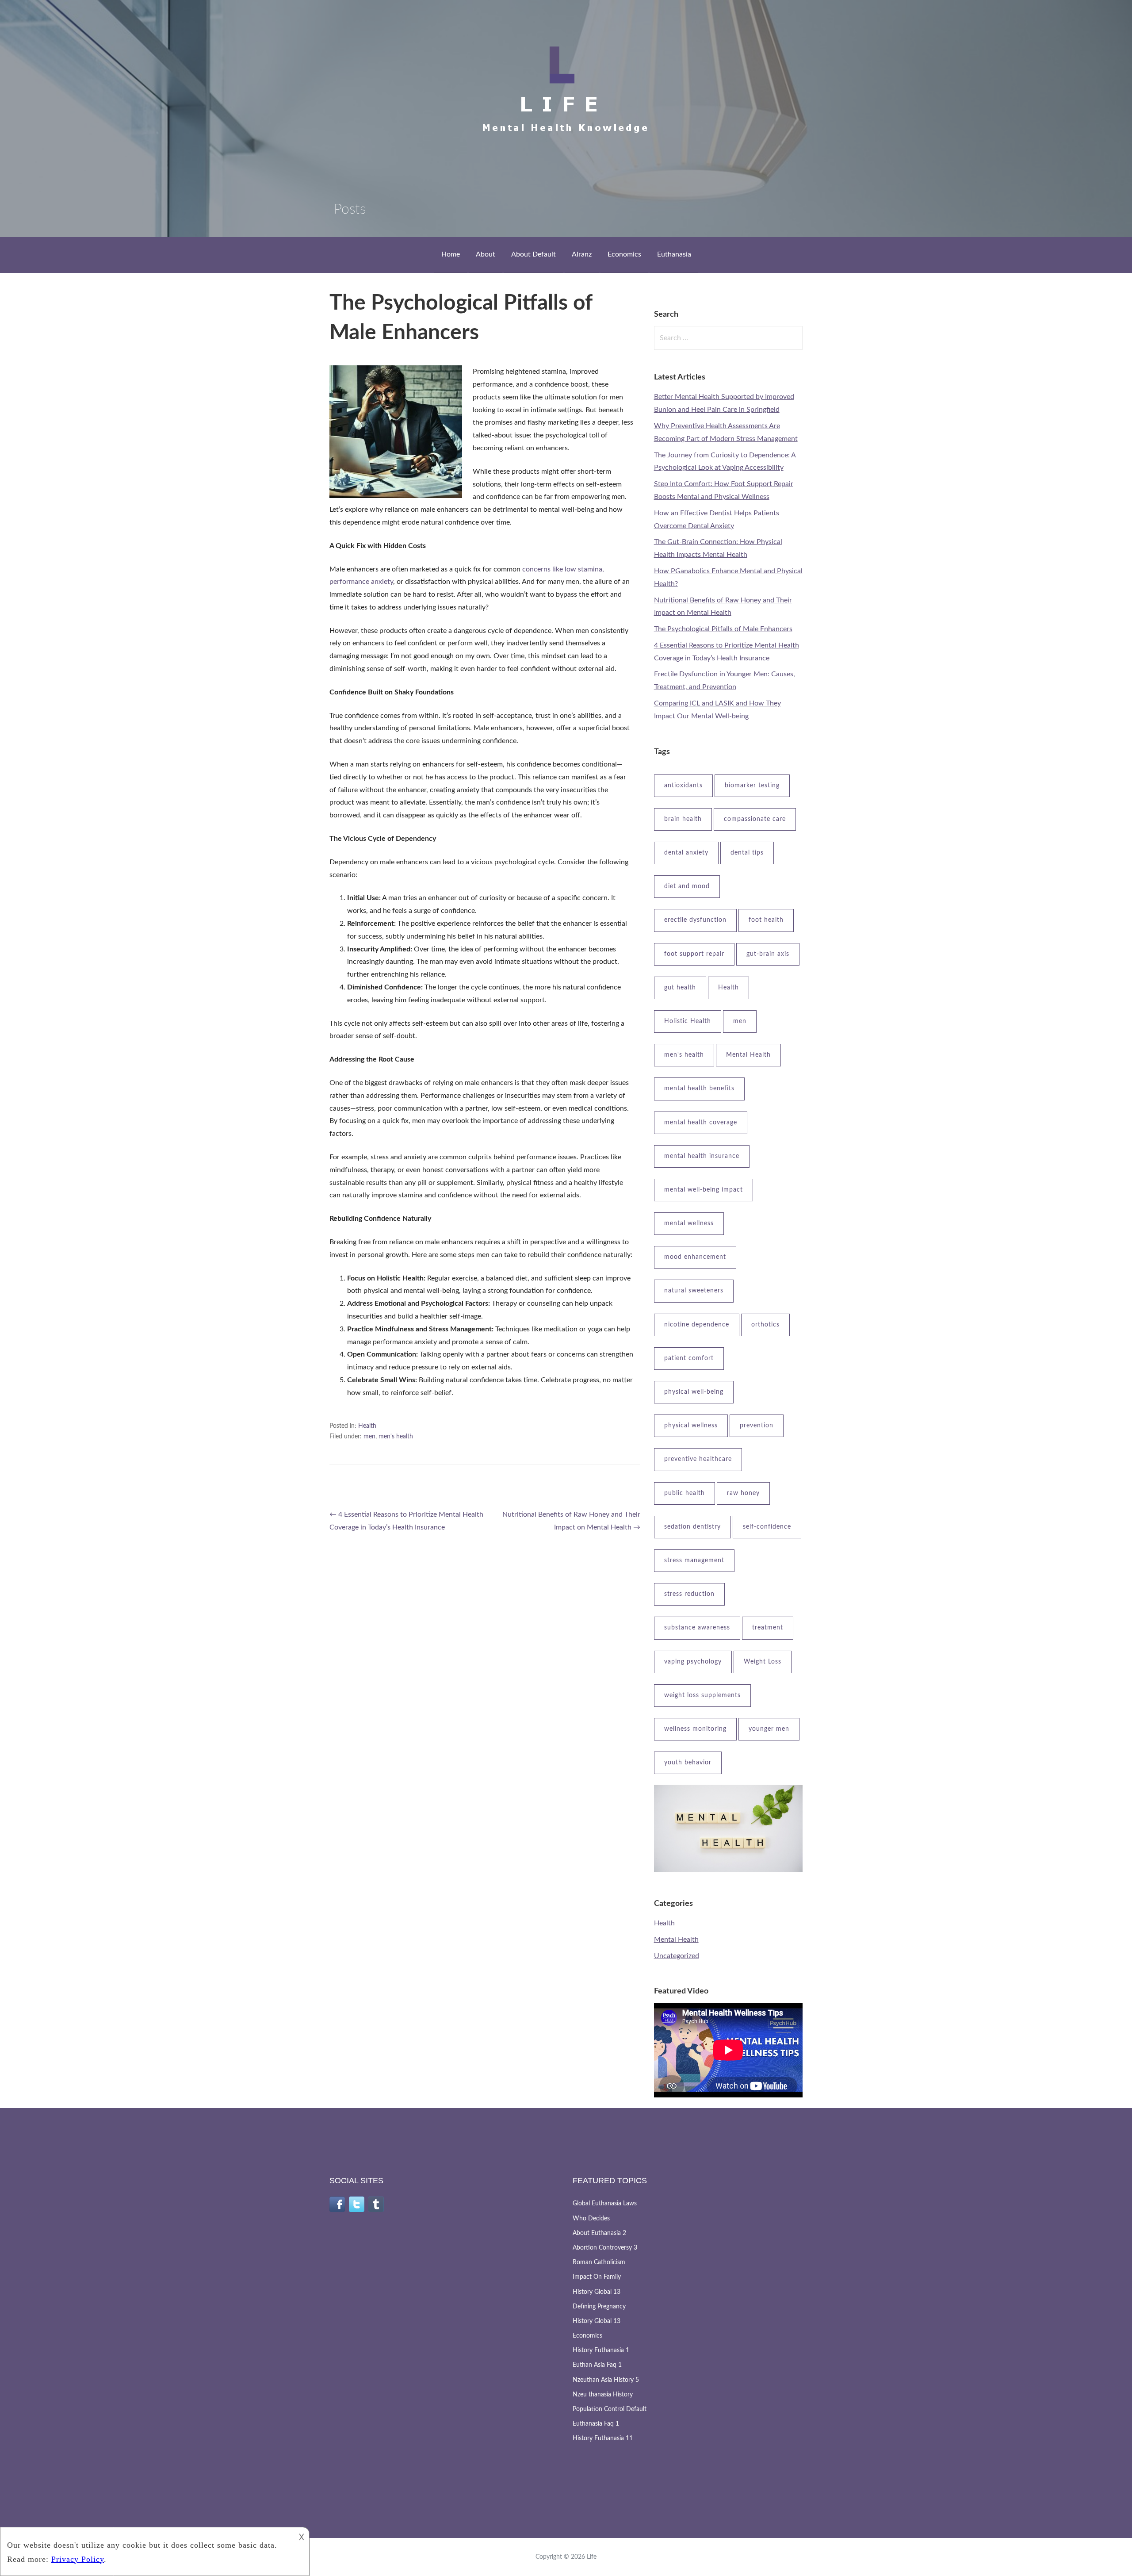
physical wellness (691, 1426)
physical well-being (694, 1392)
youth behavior (688, 1763)
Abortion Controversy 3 (605, 2248)
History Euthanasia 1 (601, 2350)
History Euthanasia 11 (603, 2438)
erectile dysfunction (695, 920)
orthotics (765, 1325)
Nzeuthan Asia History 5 (606, 2380)
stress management (694, 1560)
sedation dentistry (692, 1527)
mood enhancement (695, 1257)
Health (367, 1426)
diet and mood (687, 886)
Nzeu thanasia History (603, 2395)
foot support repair (694, 954)
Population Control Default (610, 2409)
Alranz (582, 254)
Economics (624, 254)
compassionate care (755, 819)
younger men (769, 1729)
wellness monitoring (695, 1729)
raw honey (743, 1493)
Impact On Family (597, 2277)
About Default (533, 254)
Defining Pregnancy (599, 2307)
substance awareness (697, 1628)
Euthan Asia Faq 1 (597, 2365)
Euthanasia (674, 254)
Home (451, 254)
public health (685, 1493)
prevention (757, 1426)
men (369, 1437)
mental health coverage (701, 1123)
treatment (768, 1628)
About (486, 254)
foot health (766, 920)
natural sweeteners (694, 1291)
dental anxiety (686, 853)
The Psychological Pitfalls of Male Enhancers (723, 629)
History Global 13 (597, 2292)
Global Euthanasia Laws (605, 2204)
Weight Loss (763, 1662)
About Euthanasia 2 (599, 2233)
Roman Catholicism (599, 2262)
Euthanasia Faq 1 (596, 2424)
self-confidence (767, 1527)
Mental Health (748, 1055)
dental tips (747, 853)
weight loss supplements (702, 1695)
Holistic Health (688, 1021)
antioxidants (683, 786)
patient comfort (689, 1358)
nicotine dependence (697, 1325)
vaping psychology (693, 1662)
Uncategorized (677, 1956)
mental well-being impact (704, 1190)
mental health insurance (702, 1156)
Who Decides (591, 2219)
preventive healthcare (698, 1459)
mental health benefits (699, 1089)
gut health (680, 988)
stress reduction (689, 1594)
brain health (683, 819)
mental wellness (689, 1223)
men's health (396, 1437)
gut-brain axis (768, 954)
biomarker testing (752, 786)
